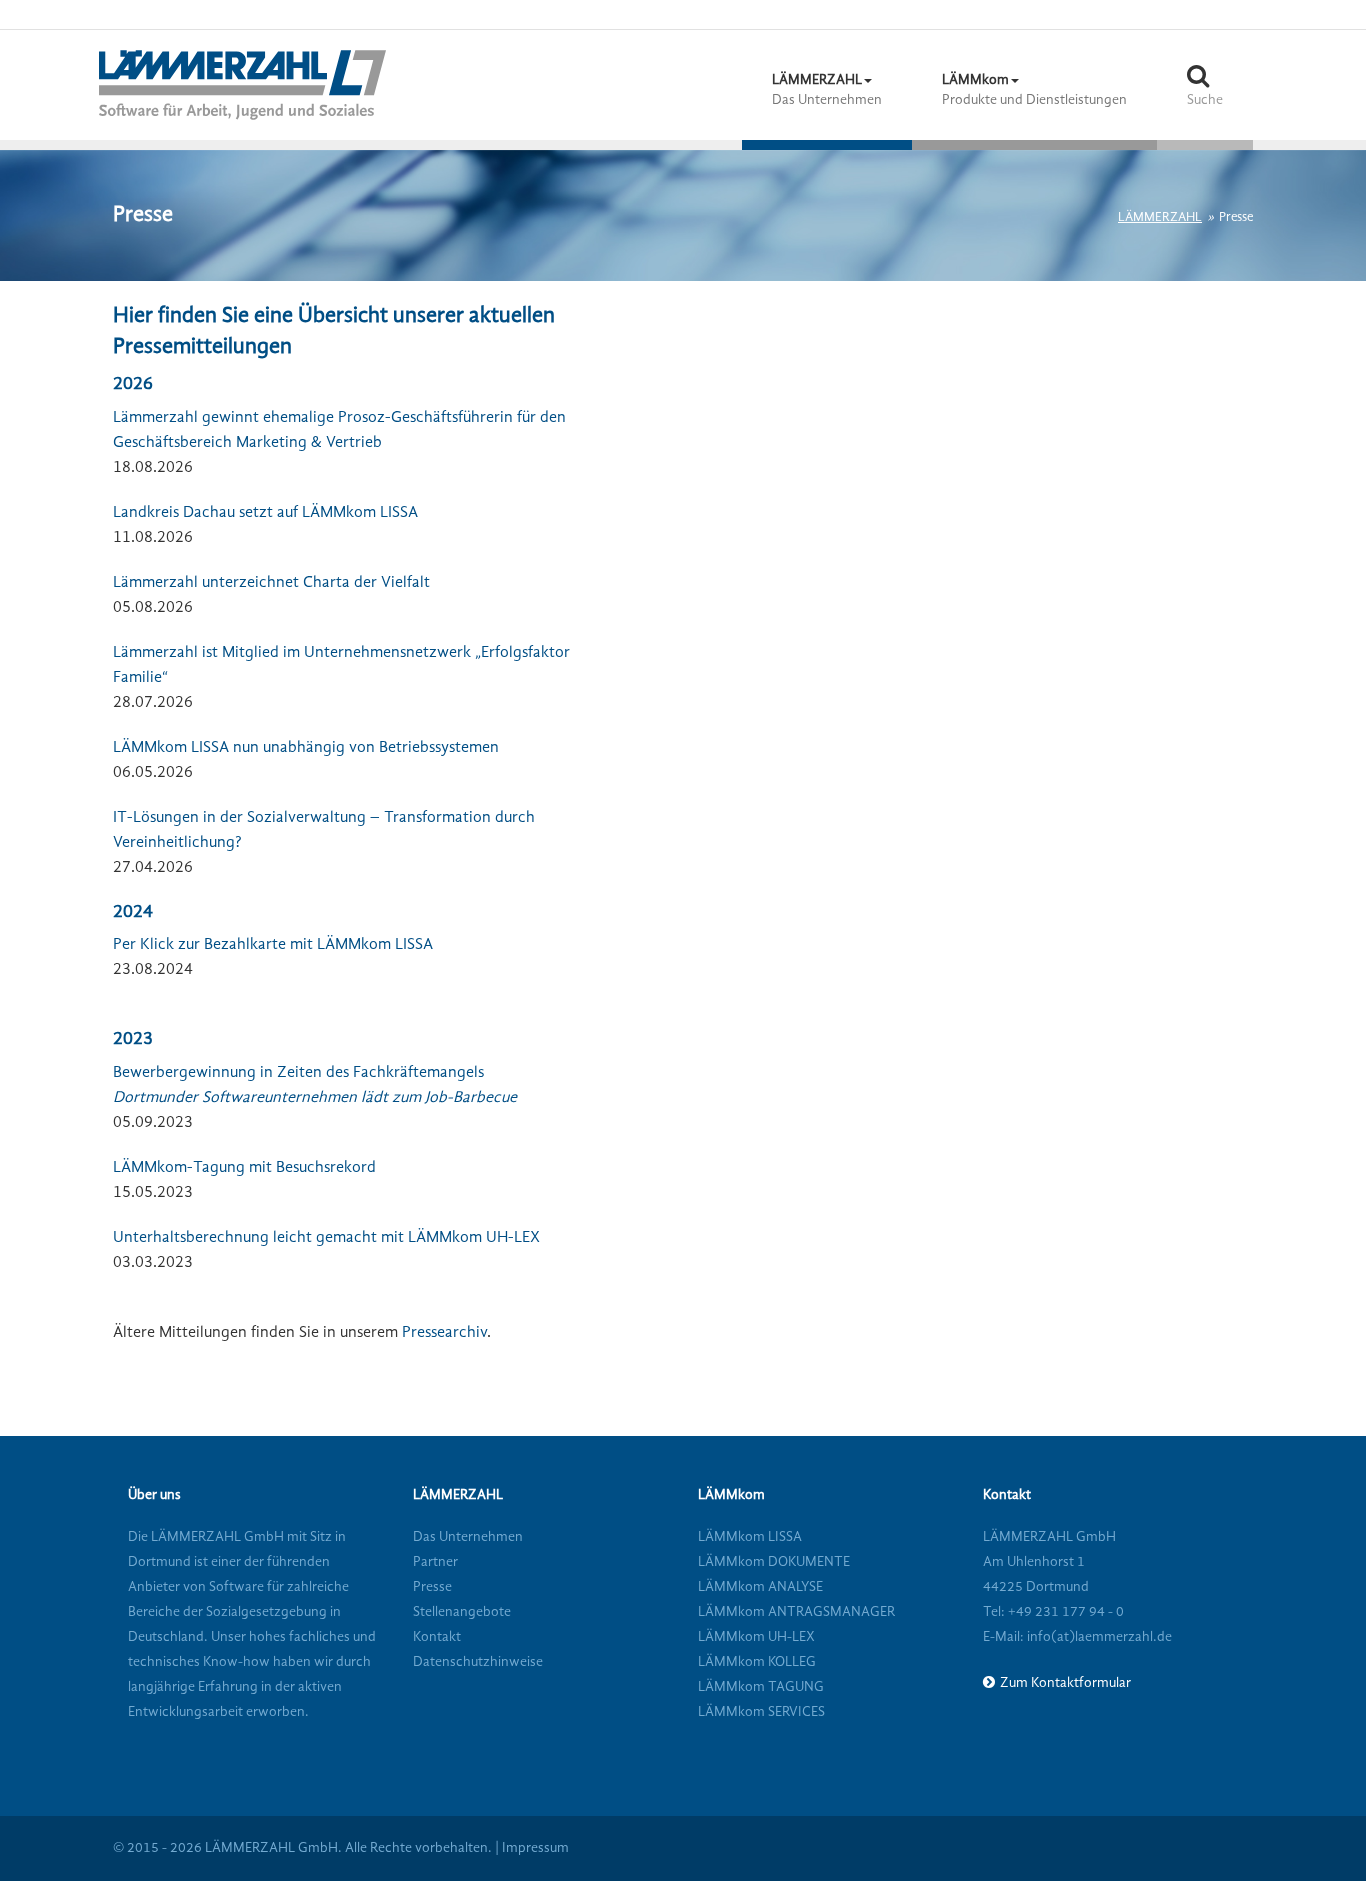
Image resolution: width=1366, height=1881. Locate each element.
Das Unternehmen (468, 1537)
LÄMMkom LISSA (750, 1537)
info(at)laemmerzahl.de (1098, 1637)
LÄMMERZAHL (1160, 217)
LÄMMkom (731, 1495)
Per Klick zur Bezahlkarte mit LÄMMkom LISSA (273, 945)
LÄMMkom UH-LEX (756, 1637)
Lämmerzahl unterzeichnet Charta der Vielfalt (271, 583)
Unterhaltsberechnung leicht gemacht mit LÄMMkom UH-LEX (326, 1238)
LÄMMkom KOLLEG (757, 1662)
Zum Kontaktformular (1065, 1683)
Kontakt (437, 1637)
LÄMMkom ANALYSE (760, 1587)
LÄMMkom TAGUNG (761, 1687)
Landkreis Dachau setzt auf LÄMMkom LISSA (265, 513)
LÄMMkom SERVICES (761, 1712)
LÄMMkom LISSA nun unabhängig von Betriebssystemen (306, 748)
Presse (432, 1587)
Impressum (535, 1848)
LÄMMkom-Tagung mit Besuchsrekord (244, 1168)
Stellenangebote (462, 1612)
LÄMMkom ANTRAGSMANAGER (796, 1612)
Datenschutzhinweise (478, 1662)
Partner (435, 1562)
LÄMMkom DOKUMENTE (774, 1562)
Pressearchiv (444, 1333)
